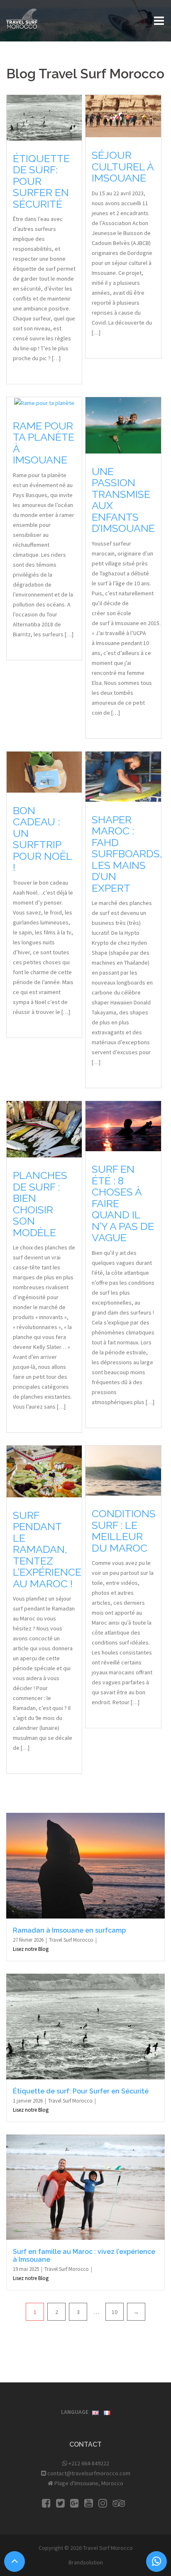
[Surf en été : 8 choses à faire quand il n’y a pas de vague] (123, 1125)
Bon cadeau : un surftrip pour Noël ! (42, 839)
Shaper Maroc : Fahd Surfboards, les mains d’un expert (127, 854)
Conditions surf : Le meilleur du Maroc (124, 1531)
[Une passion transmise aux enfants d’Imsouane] (123, 425)
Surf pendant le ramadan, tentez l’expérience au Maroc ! (47, 1549)
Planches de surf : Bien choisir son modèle (40, 1204)
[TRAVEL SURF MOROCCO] (22, 18)
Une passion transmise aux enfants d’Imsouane (123, 500)
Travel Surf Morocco (72, 1940)
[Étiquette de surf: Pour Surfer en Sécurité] (44, 117)
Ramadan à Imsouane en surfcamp (69, 1930)
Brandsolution (86, 2562)
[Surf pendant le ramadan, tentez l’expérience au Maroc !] (44, 1471)
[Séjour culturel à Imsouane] (123, 116)
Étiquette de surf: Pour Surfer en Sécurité (41, 181)
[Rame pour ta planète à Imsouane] (44, 402)
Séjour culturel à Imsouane (123, 166)
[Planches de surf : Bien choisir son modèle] (44, 1129)
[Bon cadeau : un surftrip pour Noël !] (44, 771)
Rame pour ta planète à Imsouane (44, 443)
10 (115, 2312)
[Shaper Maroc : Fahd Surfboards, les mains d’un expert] (123, 776)
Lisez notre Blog (31, 1949)
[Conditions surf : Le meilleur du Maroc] (123, 1470)
